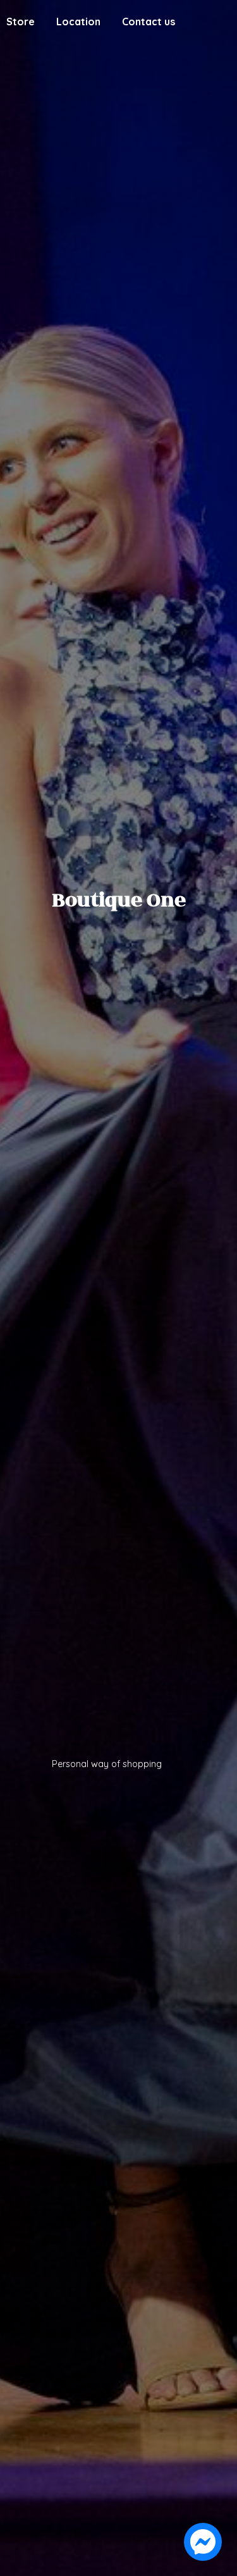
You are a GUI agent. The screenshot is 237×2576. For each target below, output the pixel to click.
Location (78, 22)
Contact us (149, 22)
